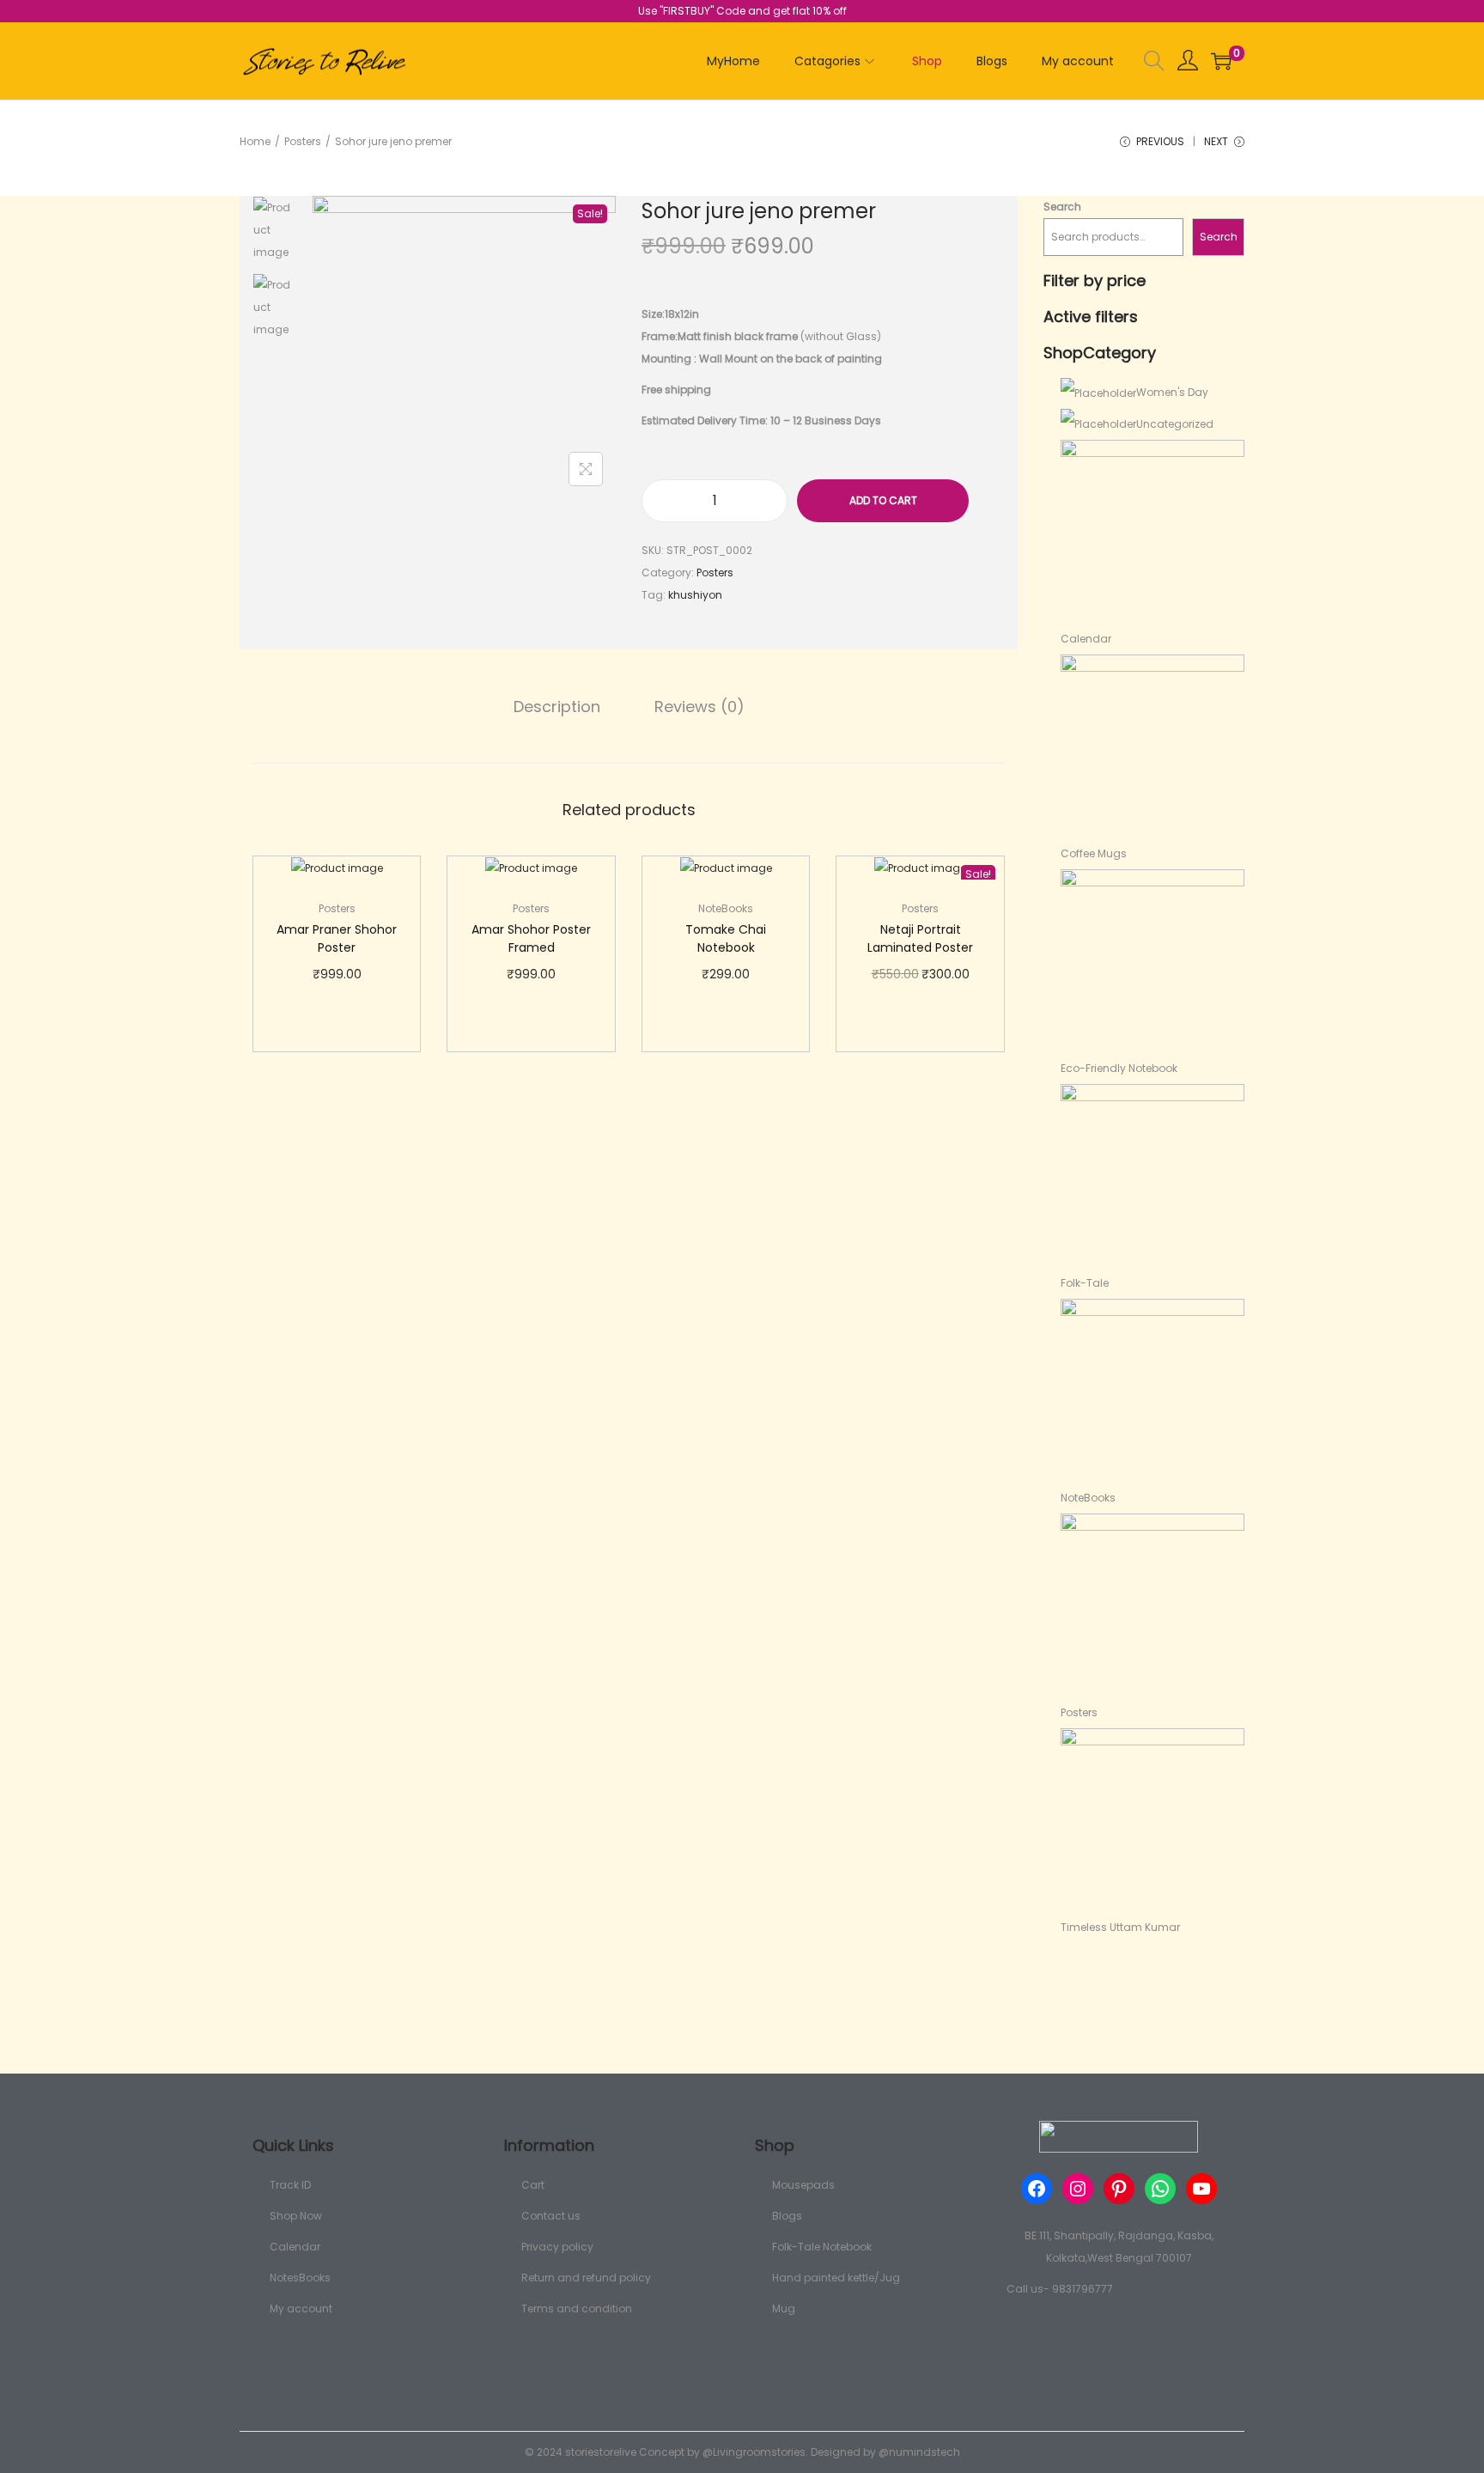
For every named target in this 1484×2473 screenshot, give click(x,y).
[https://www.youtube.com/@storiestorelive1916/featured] (1201, 2189)
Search (1062, 207)
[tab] (557, 707)
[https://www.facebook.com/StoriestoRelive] (1037, 2189)
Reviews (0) (699, 707)
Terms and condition (577, 2309)
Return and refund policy (586, 2278)
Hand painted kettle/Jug (836, 2278)
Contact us (551, 2216)
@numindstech (919, 2452)
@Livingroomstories (754, 2452)
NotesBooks (300, 2278)
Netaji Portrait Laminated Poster (920, 938)
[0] (1221, 61)
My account (301, 2309)
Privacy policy (557, 2247)
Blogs (787, 2216)
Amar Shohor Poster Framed (531, 938)
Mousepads (803, 2185)
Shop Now (296, 2216)
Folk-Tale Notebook (822, 2247)
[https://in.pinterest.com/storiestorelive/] (1119, 2189)
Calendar (295, 2247)
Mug (784, 2309)
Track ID (290, 2185)
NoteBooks (726, 908)
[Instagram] (1078, 2189)
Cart (533, 2185)
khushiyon (695, 595)
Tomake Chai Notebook (726, 938)
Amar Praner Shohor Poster (337, 938)
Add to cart (883, 500)
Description (557, 707)
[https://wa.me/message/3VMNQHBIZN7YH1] (1160, 2189)
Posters (303, 141)
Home (255, 141)
